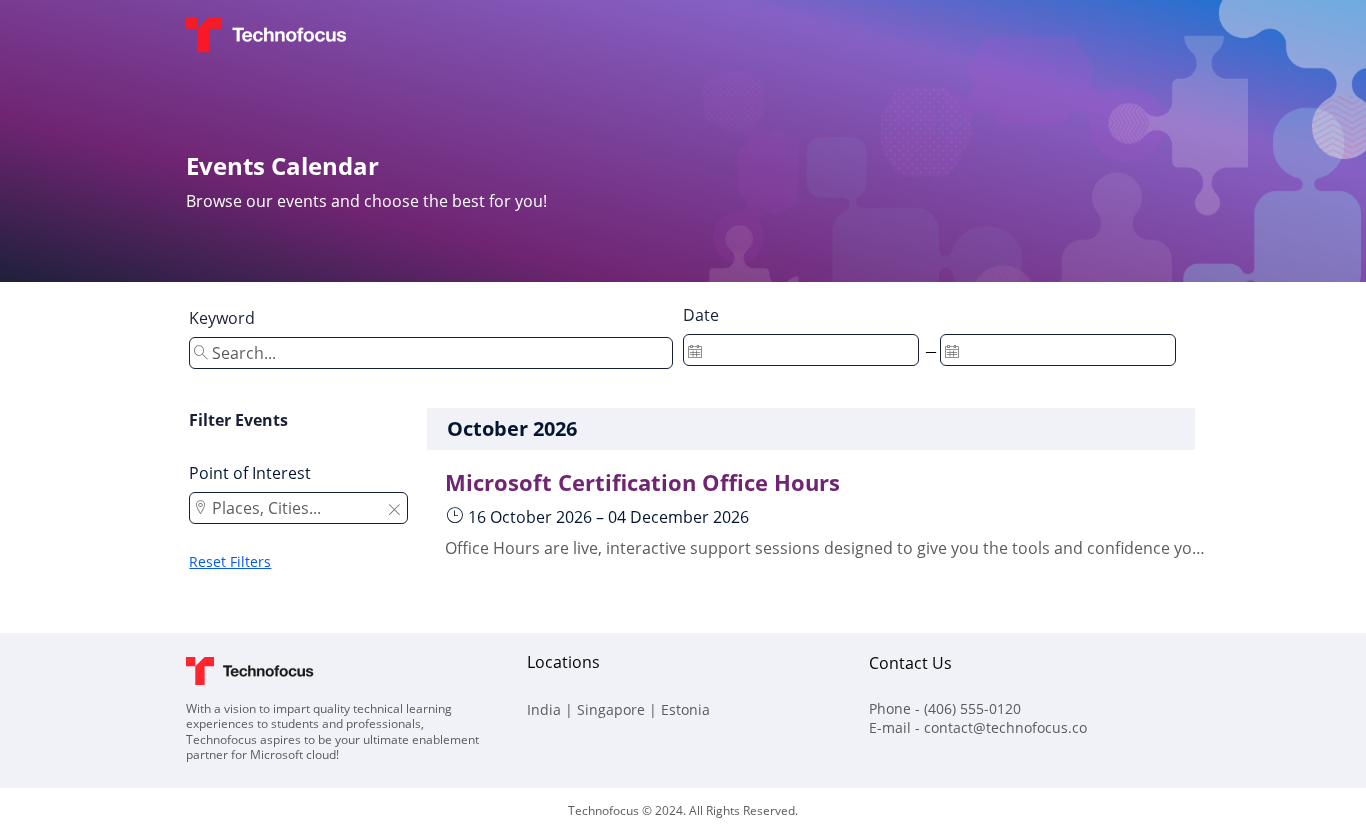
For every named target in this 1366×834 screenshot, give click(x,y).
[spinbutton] (801, 350)
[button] (394, 511)
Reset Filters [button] (230, 561)
